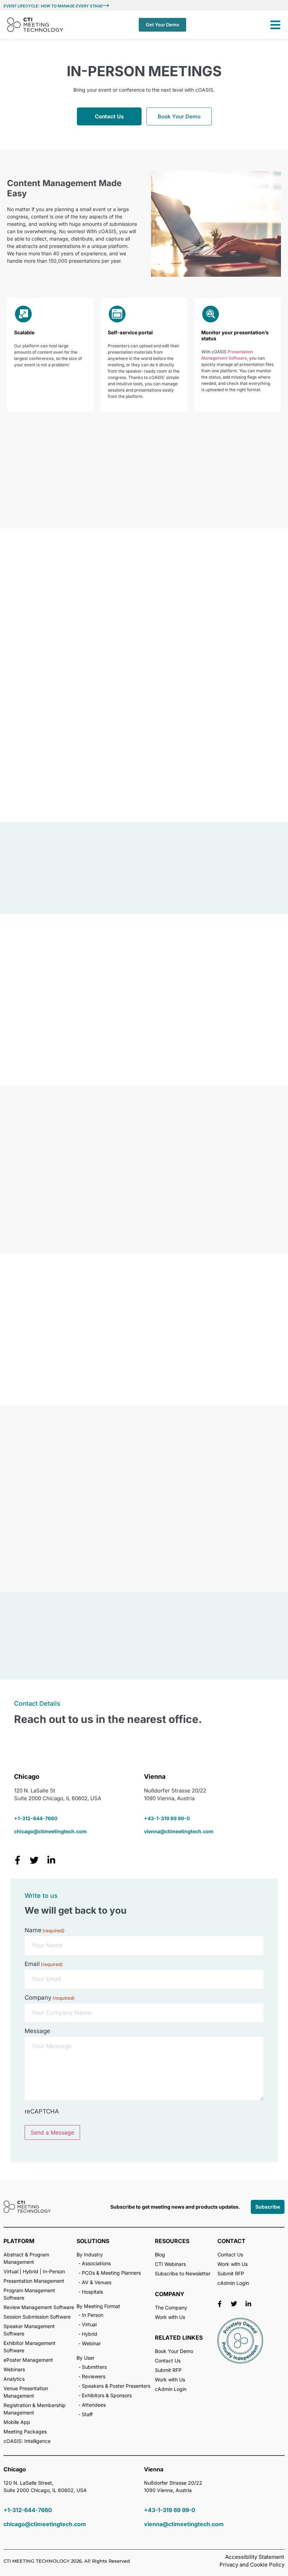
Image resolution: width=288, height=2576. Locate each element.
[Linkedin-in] (248, 2304)
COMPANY (170, 2294)
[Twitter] (234, 2304)
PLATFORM (19, 2241)
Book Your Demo (179, 116)
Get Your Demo (162, 25)
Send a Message (52, 2132)
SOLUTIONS (93, 2241)
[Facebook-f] (220, 2304)
